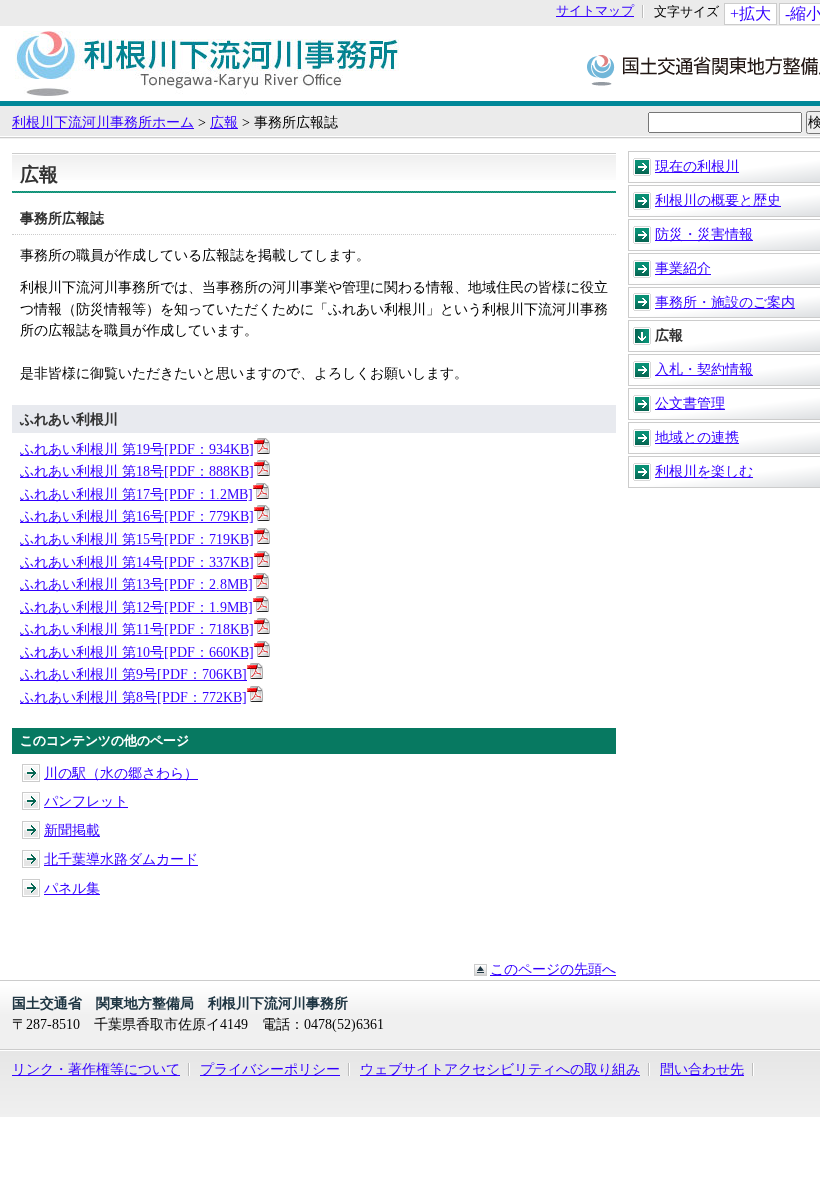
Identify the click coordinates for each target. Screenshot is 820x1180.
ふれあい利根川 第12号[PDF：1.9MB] (136, 607)
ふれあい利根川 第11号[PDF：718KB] (137, 629)
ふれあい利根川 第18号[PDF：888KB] (137, 471)
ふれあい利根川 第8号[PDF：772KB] (133, 697)
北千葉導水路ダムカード (121, 859)
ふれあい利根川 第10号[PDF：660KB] (137, 652)
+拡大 (750, 13)
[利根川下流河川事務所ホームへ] (207, 91)
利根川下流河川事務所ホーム (103, 122)
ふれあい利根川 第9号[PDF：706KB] (133, 674)
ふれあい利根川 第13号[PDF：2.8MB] (136, 584)
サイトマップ (595, 11)
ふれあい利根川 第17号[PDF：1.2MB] (136, 494)
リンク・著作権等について (96, 1069)
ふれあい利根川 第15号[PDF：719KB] (137, 539)
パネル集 (72, 888)
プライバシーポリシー (270, 1069)
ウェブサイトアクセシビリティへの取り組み (500, 1069)
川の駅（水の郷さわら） (121, 773)
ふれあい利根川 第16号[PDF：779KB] (137, 516)
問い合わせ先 (702, 1069)
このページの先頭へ (553, 969)
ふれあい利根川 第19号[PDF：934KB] (137, 449)
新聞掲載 (72, 830)
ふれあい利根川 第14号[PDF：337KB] (137, 562)
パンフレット (86, 801)
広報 (224, 122)
